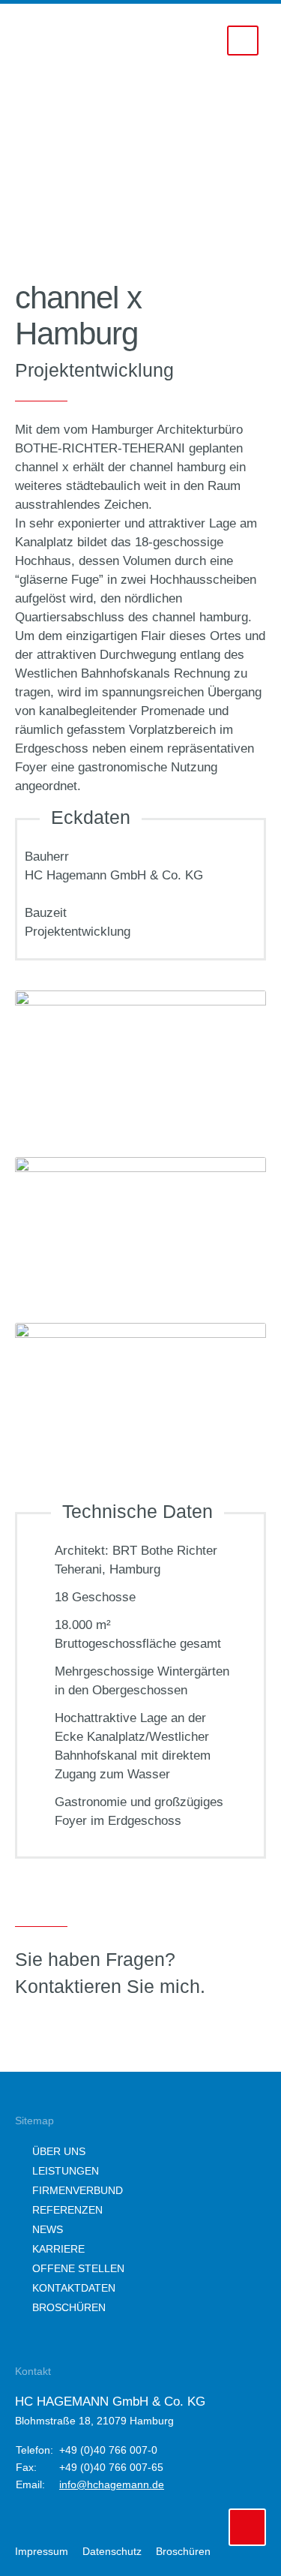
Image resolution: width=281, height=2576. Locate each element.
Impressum (42, 2551)
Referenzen (67, 2210)
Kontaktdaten (74, 2288)
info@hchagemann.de (112, 2484)
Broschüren (69, 2307)
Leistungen (66, 2171)
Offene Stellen (78, 2268)
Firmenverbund (78, 2190)
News (48, 2229)
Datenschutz (112, 2551)
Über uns (59, 2151)
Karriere (58, 2249)
